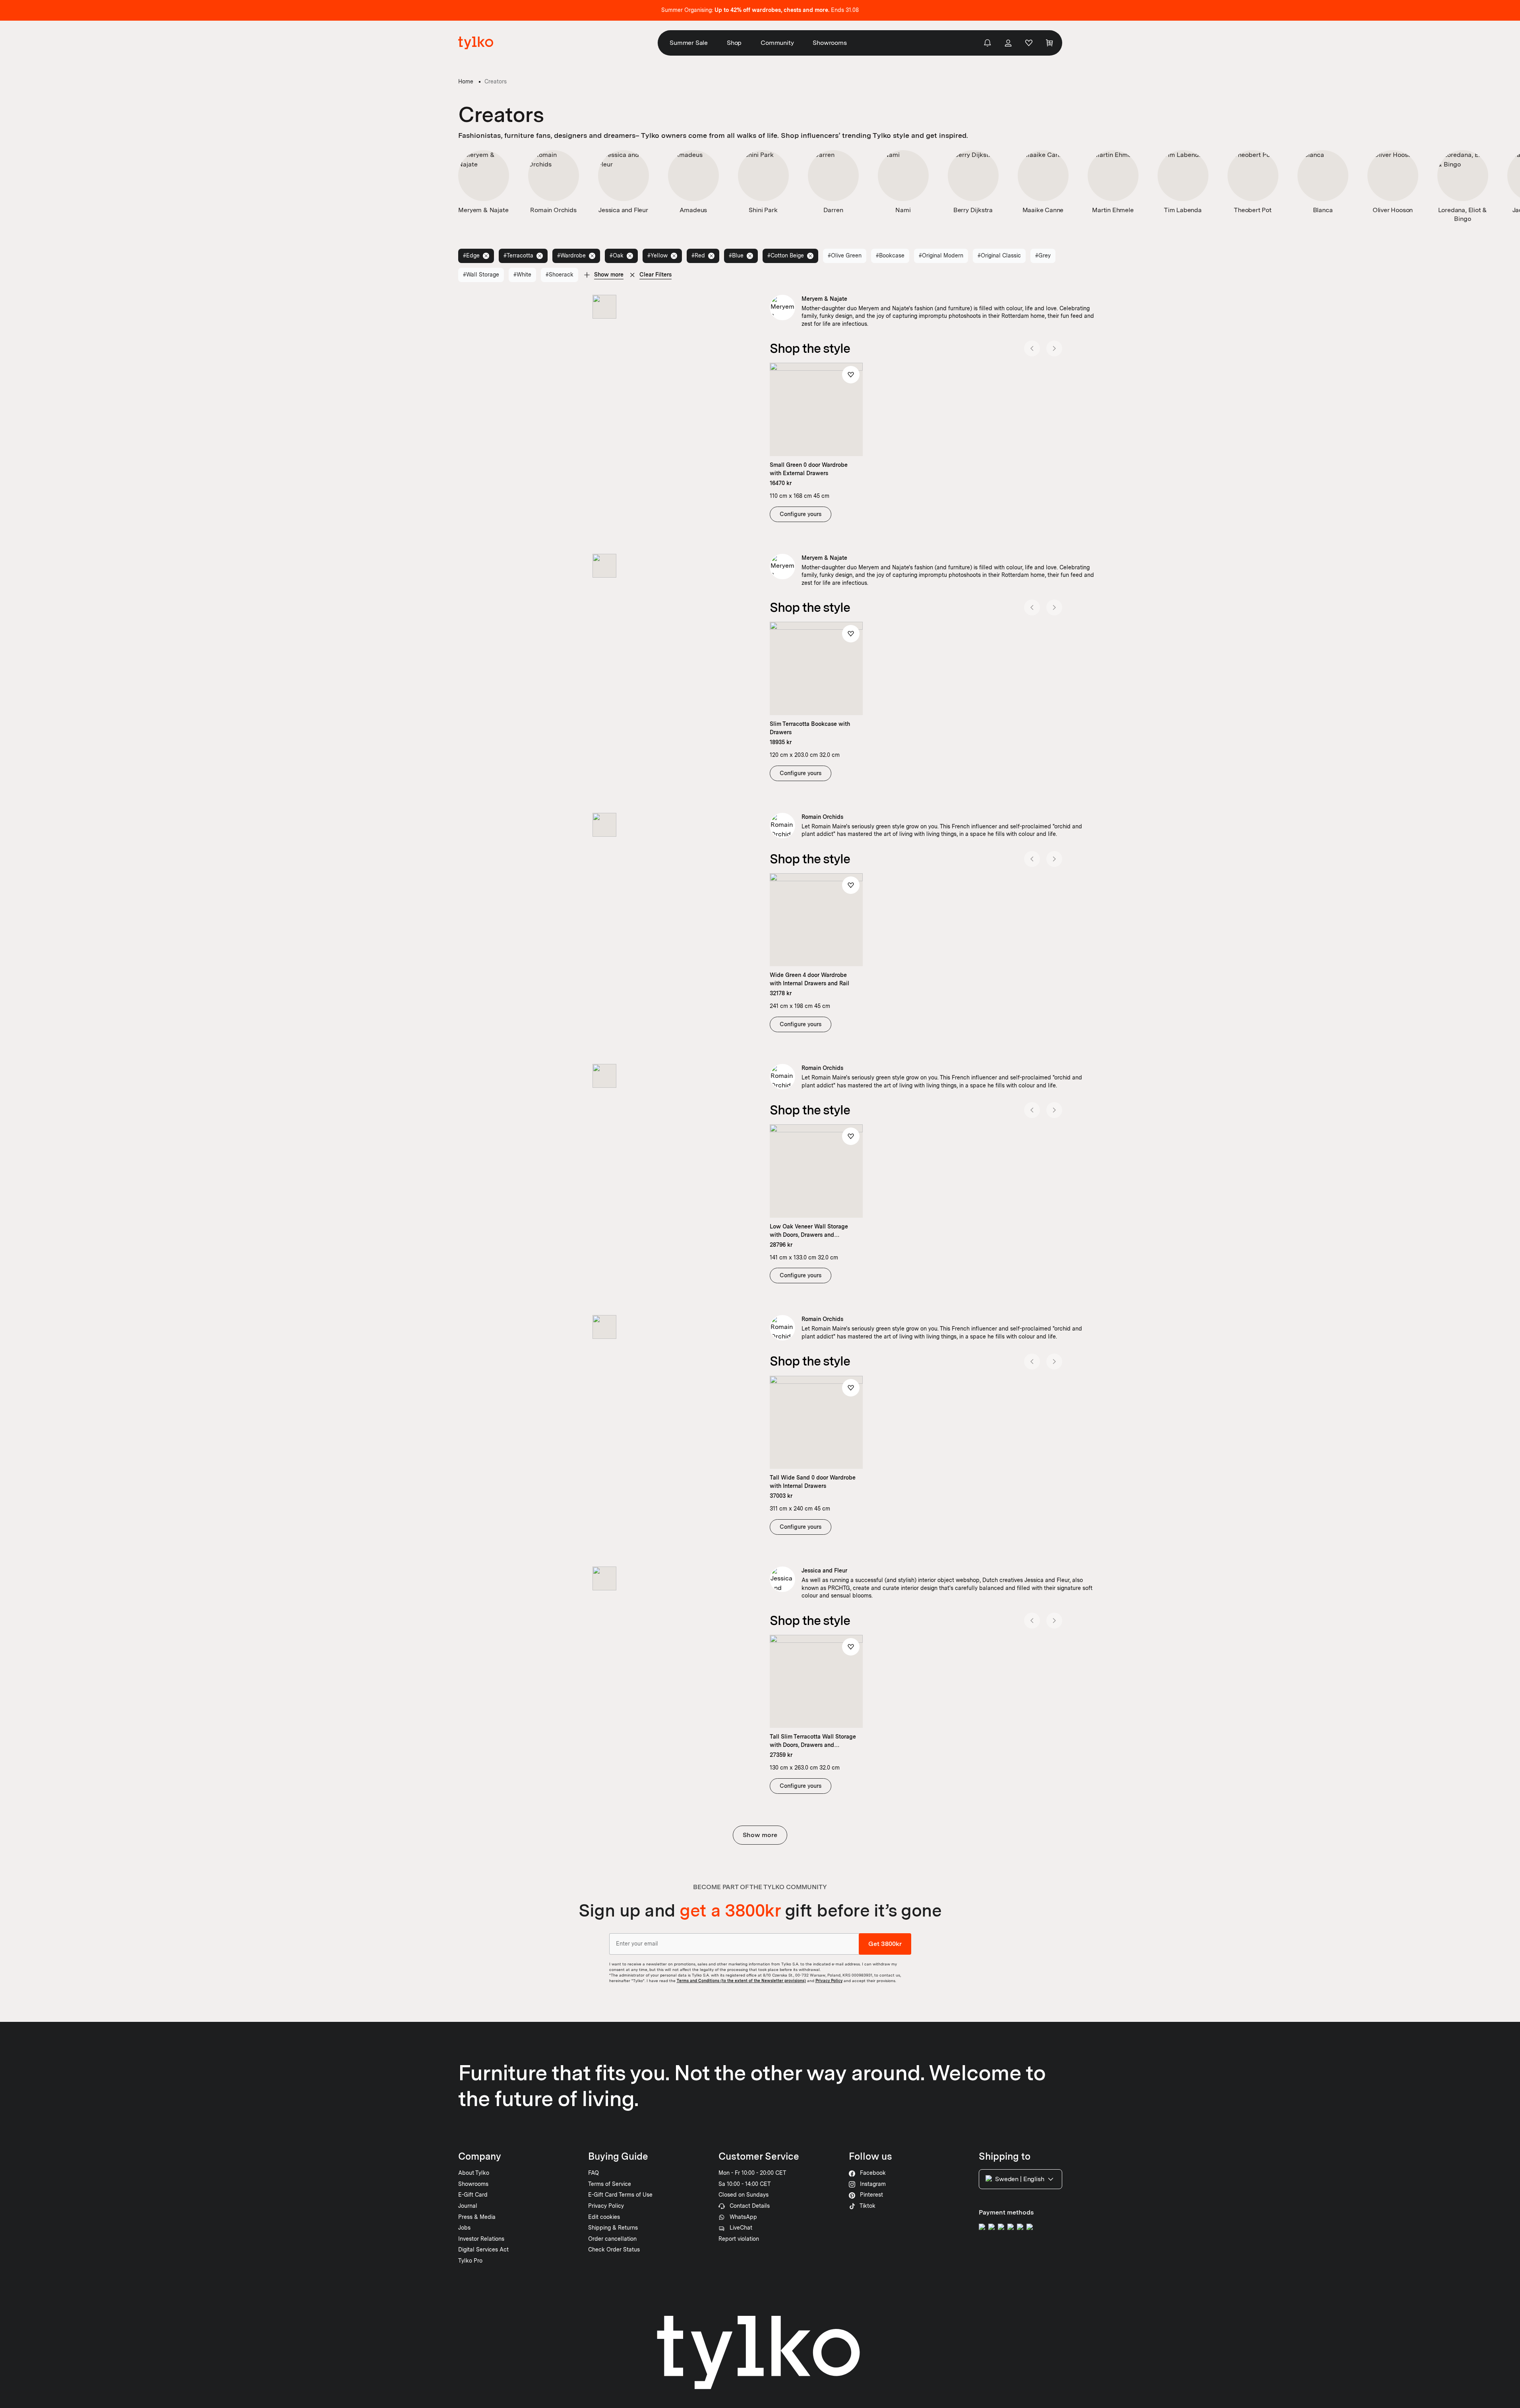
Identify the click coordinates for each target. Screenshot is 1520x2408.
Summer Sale (689, 43)
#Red (698, 255)
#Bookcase (890, 255)
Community (777, 43)
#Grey (1043, 255)
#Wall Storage (481, 275)
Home (466, 81)
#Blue (736, 255)
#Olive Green (845, 255)
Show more (760, 1835)
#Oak (617, 255)
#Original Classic (999, 255)
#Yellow (657, 255)
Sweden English (1019, 2179)
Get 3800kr (885, 1944)
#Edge (471, 255)
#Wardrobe (571, 255)
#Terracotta (518, 255)
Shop (734, 43)
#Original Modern (941, 255)
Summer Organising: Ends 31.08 (760, 10)
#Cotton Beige (786, 255)
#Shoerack (560, 275)
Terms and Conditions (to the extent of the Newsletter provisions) (741, 1981)
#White (522, 275)
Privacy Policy (829, 1981)
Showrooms (830, 43)
